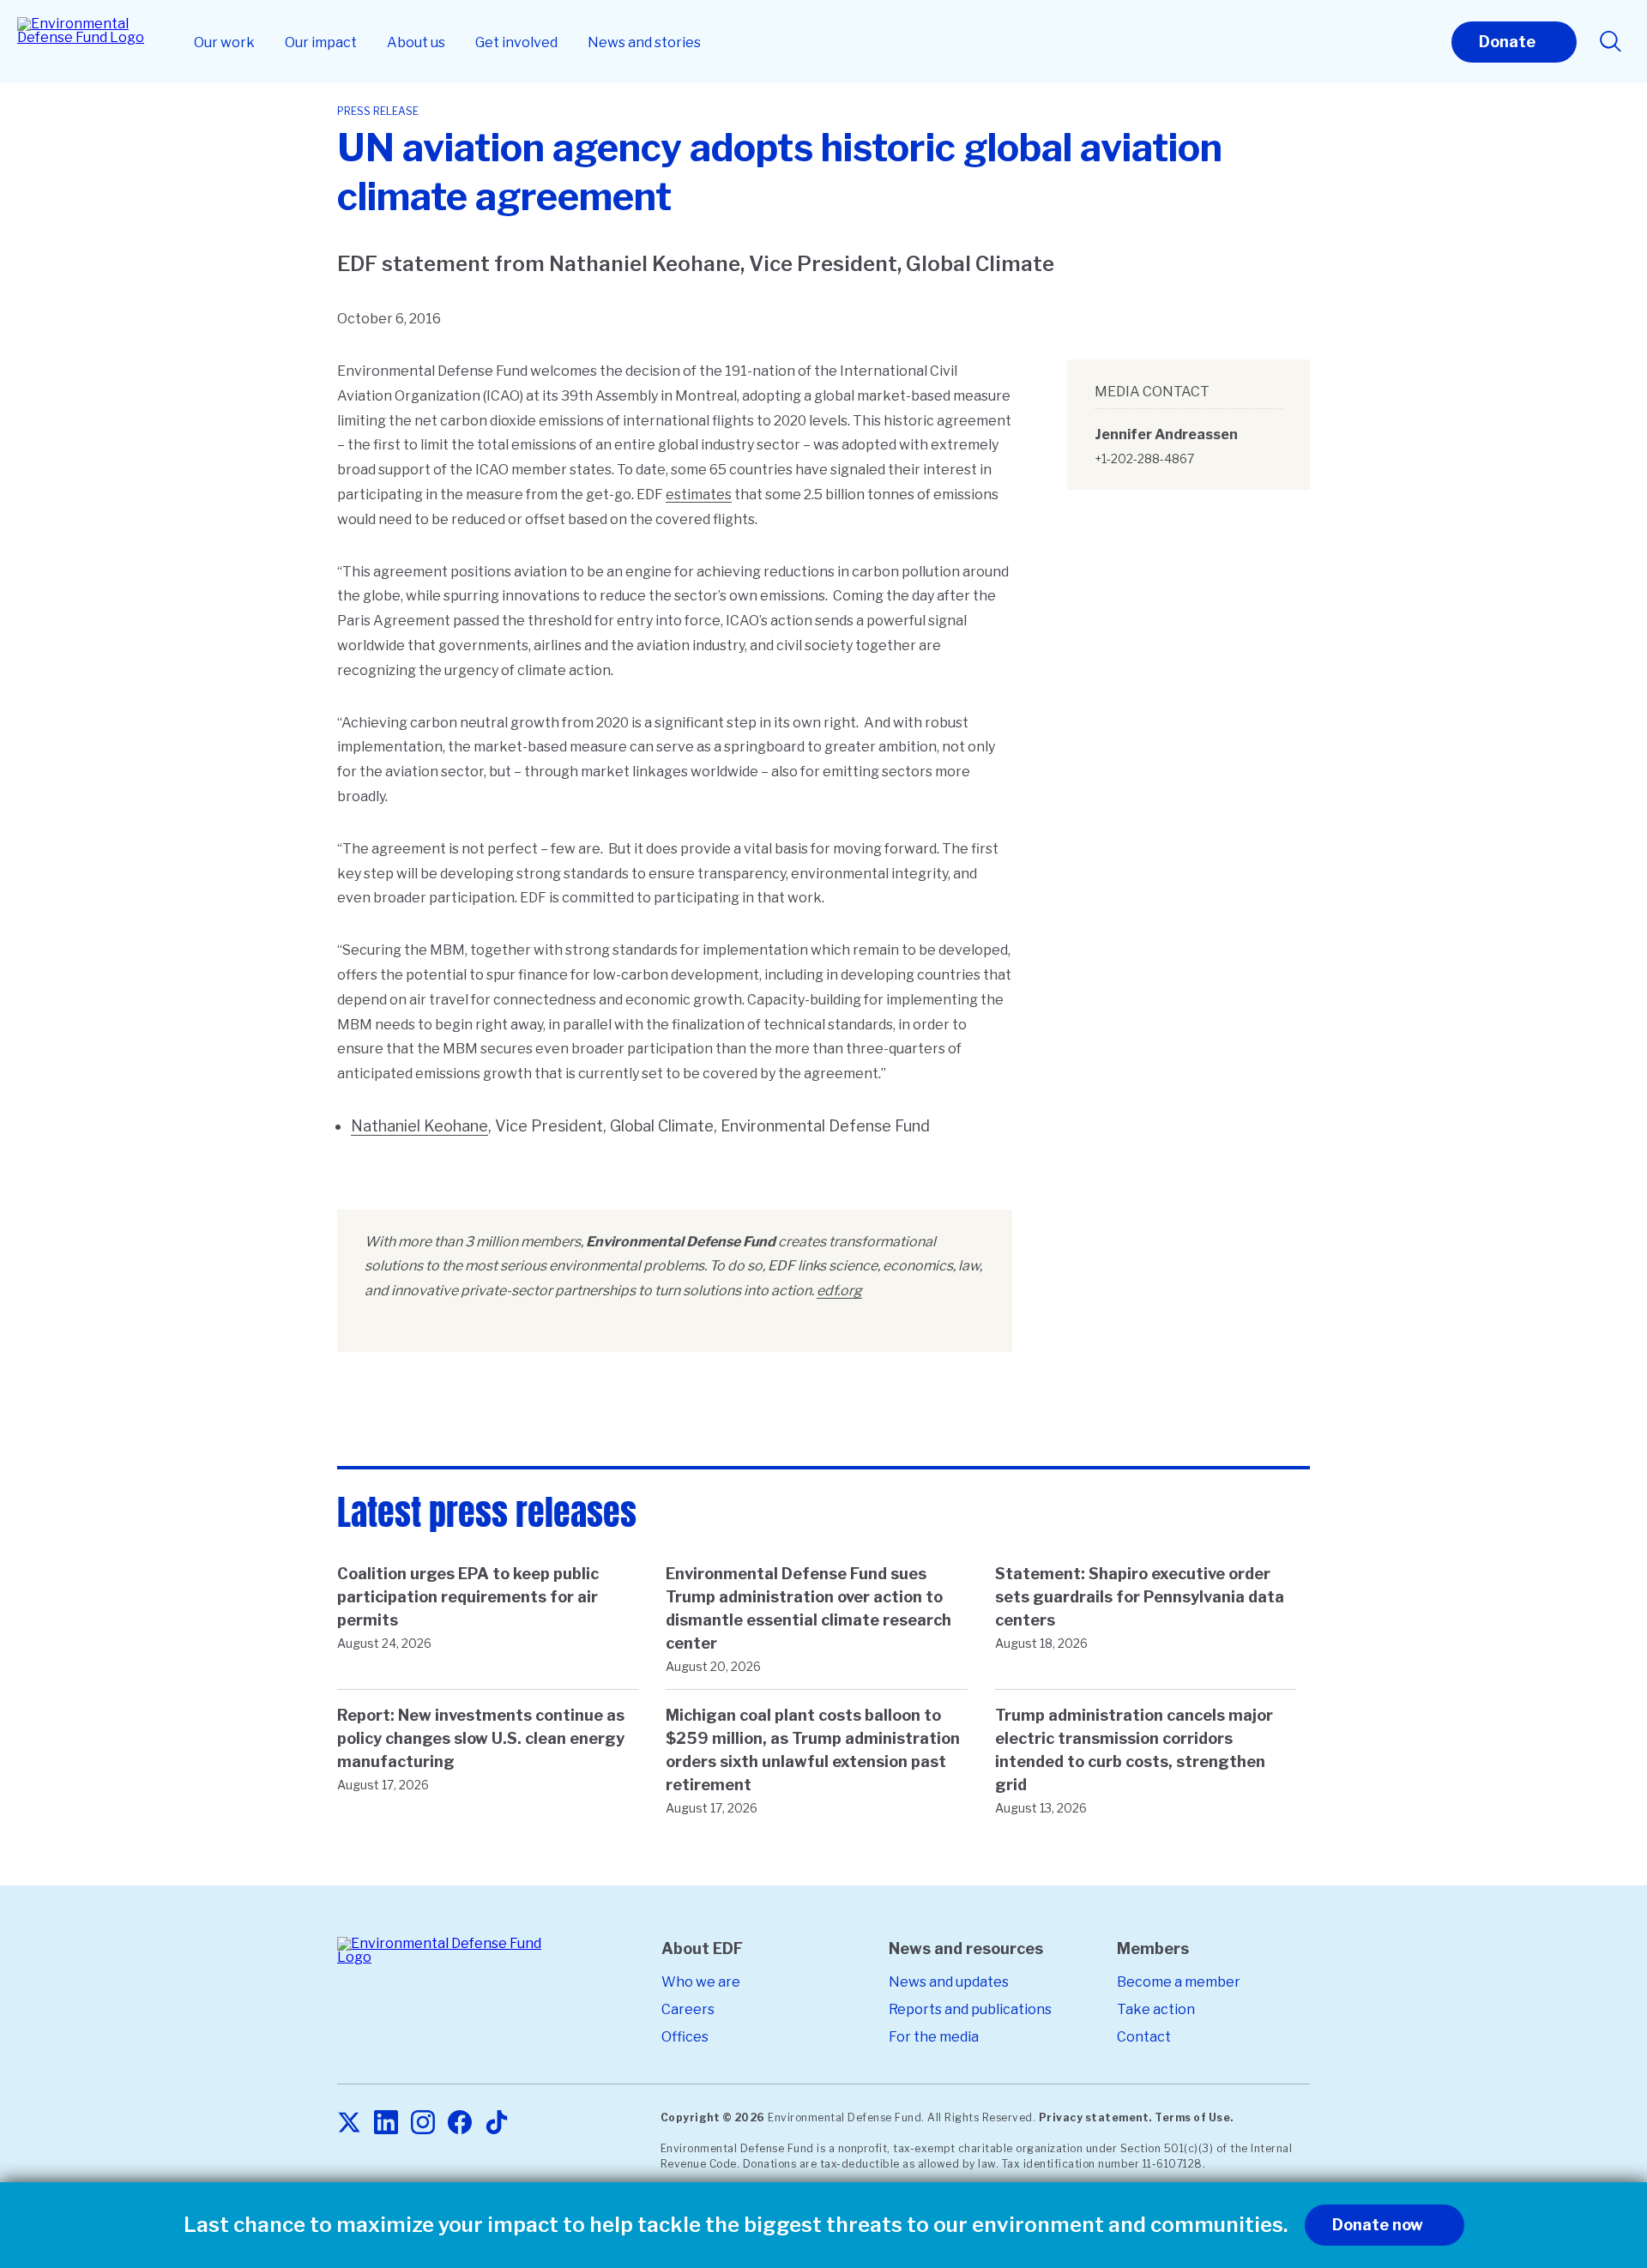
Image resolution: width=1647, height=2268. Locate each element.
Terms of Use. (1194, 2117)
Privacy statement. (1095, 2117)
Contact (1144, 2037)
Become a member (1179, 1982)
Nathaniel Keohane (419, 1126)
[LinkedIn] (386, 2123)
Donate (1507, 42)
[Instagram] (423, 2123)
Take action (1156, 2009)
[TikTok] (497, 2123)
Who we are (701, 1982)
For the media (934, 2037)
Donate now (1378, 2225)
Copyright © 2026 (713, 2117)
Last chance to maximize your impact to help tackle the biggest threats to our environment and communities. (736, 2225)
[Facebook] (460, 2123)
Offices (685, 2037)
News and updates (949, 1982)
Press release (378, 111)
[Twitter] (349, 2123)
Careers (688, 2009)
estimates (699, 495)
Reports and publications (970, 2009)
